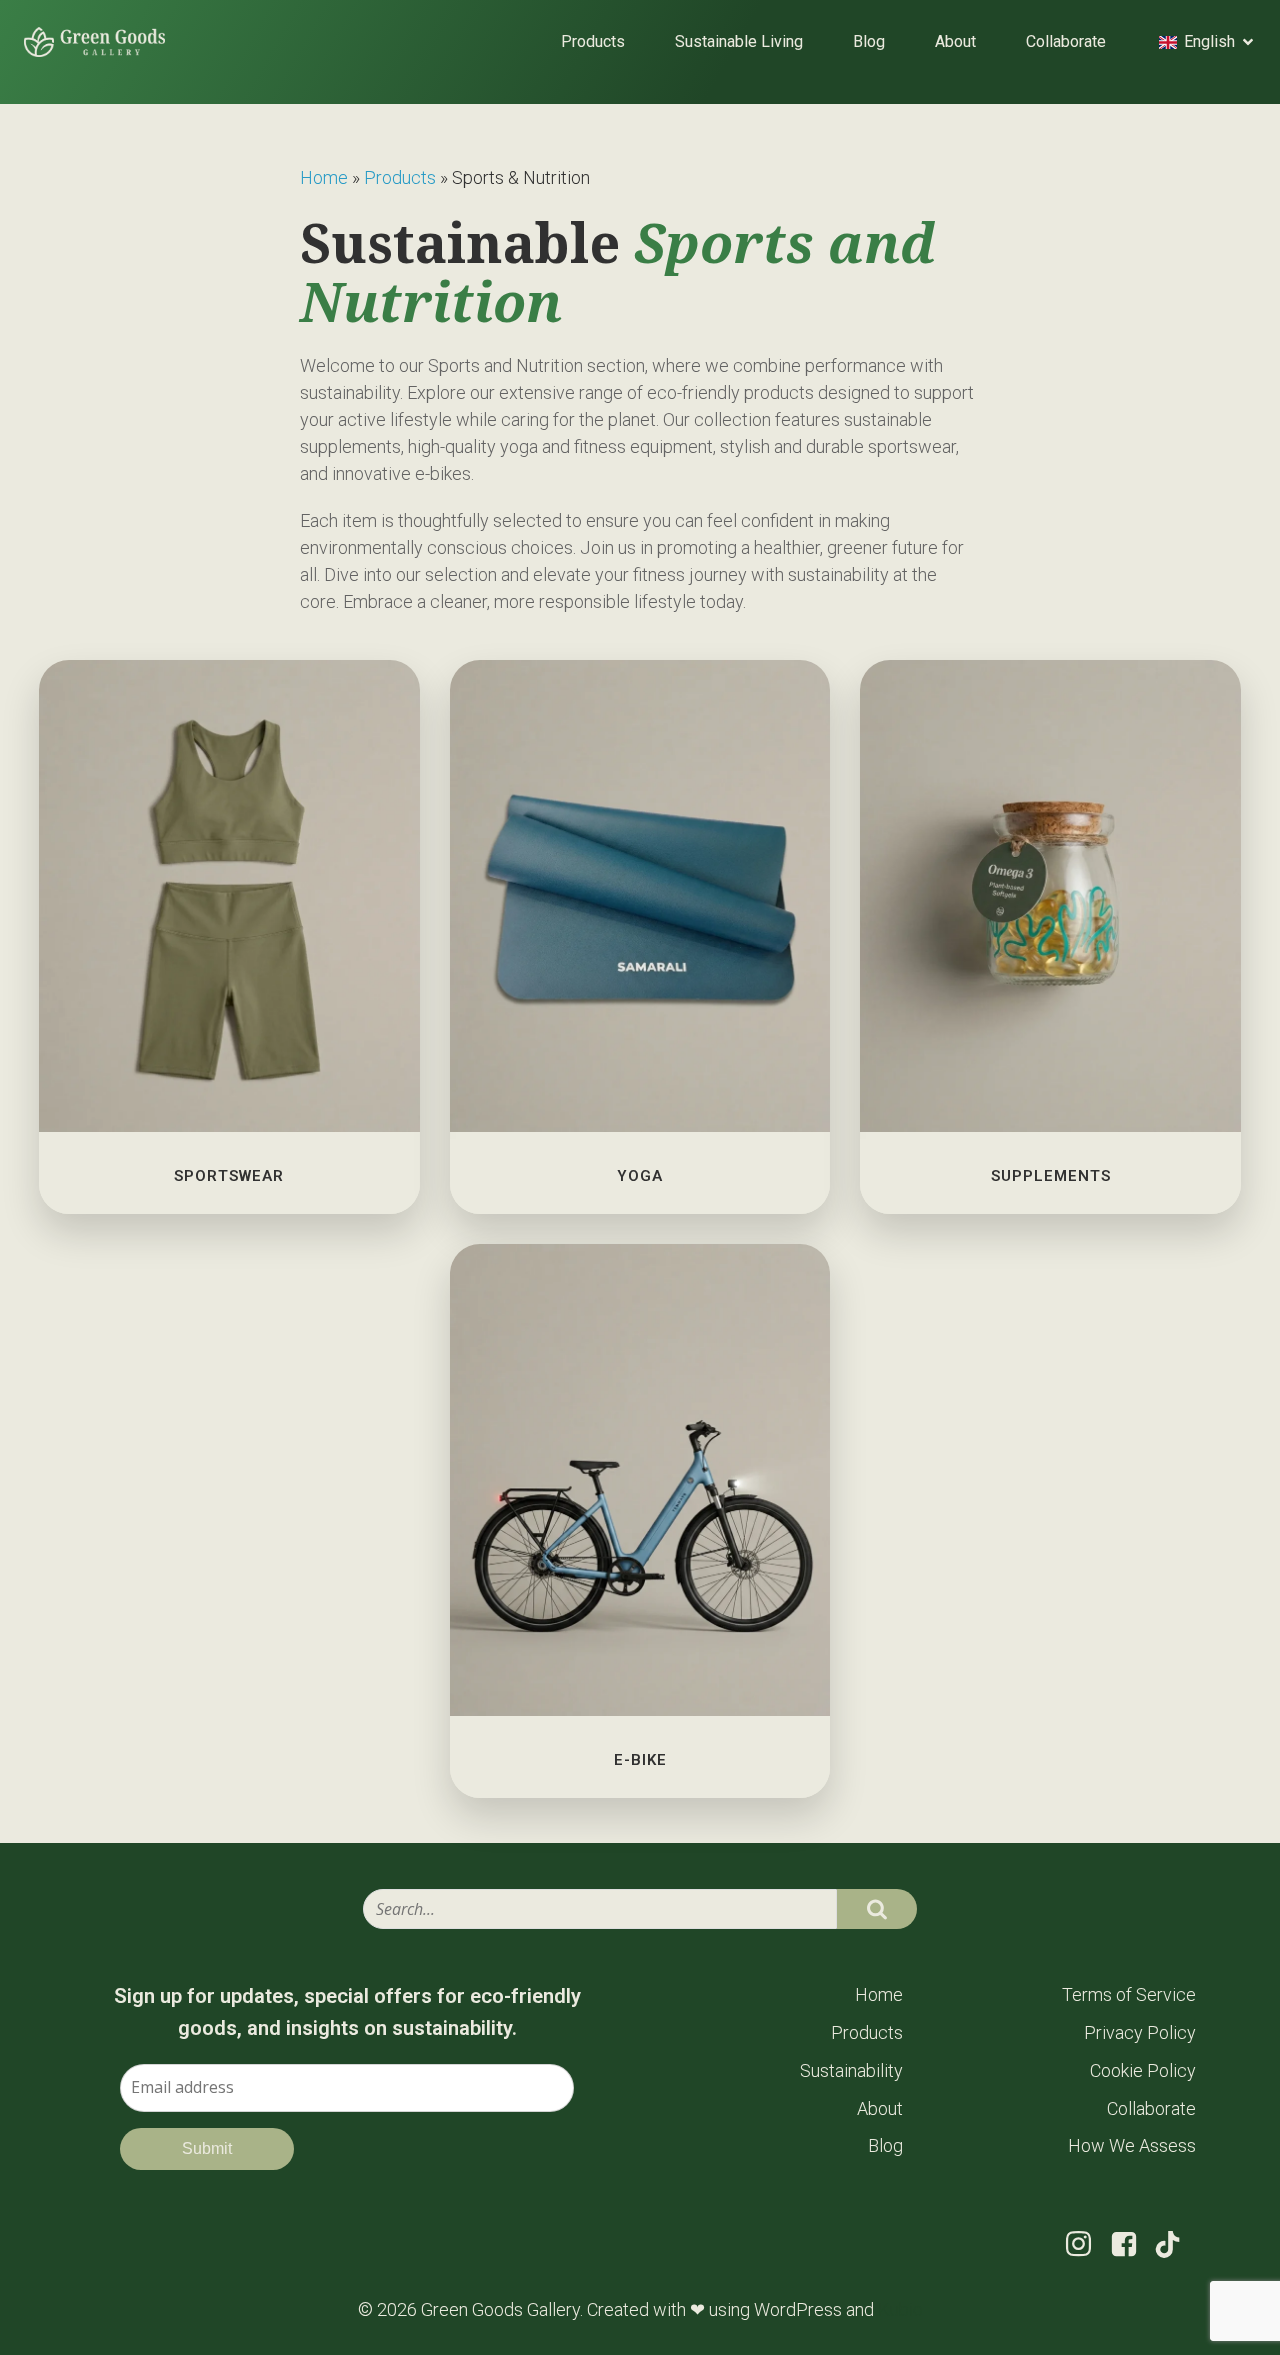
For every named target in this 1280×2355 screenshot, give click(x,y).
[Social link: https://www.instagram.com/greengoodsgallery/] (1086, 2244)
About (955, 41)
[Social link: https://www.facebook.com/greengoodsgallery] (1131, 2245)
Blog (869, 41)
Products (593, 41)
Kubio (900, 2309)
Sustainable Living (739, 41)
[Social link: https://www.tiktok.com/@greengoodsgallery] (1175, 2244)
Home (324, 177)
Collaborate (1066, 41)
